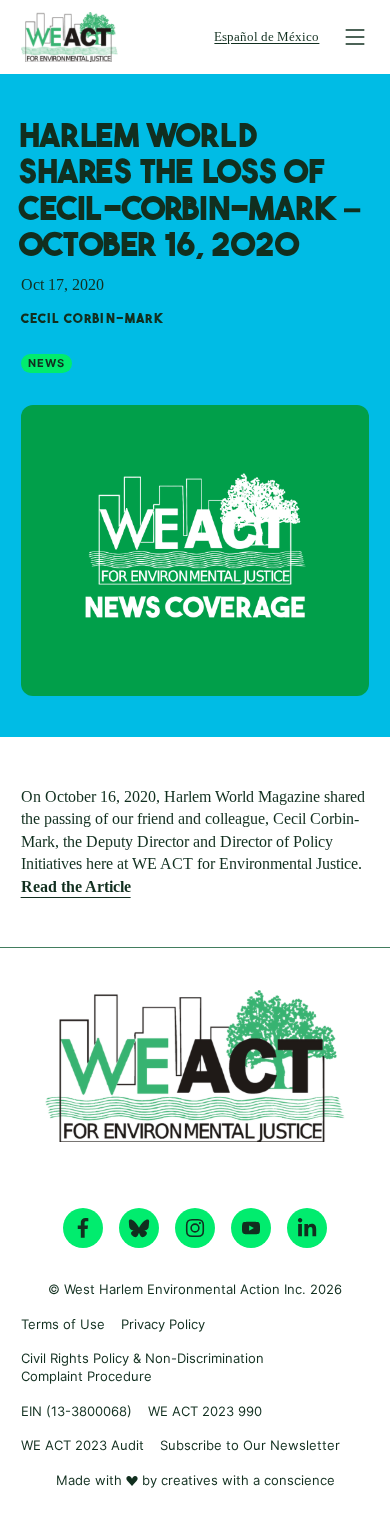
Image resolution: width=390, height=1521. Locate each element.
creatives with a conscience (248, 1480)
